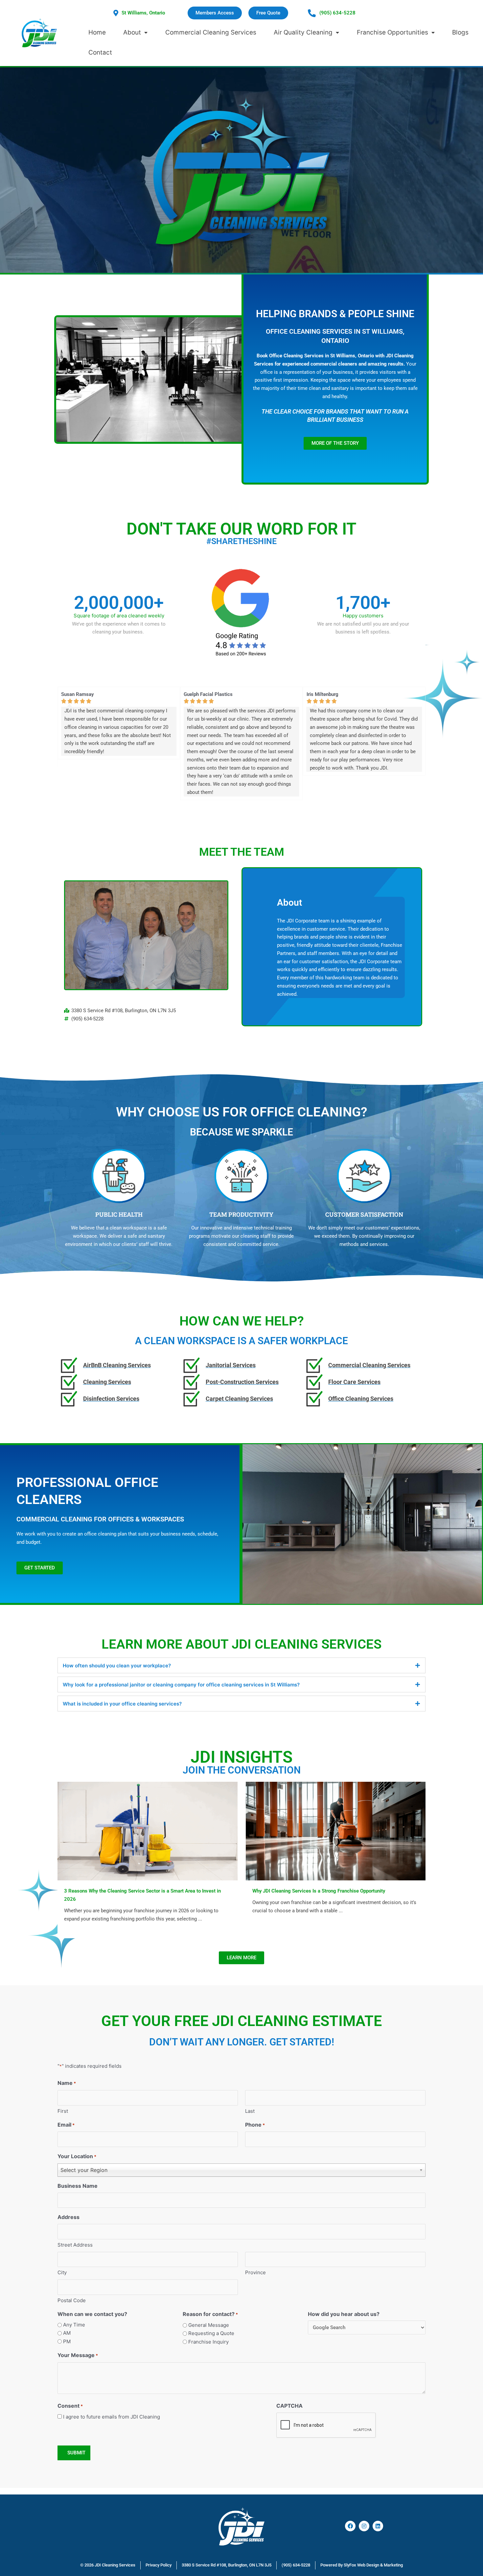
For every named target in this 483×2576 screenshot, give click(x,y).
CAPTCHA (289, 2406)
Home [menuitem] (97, 32)
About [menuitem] (132, 32)
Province (255, 2272)
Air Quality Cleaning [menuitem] (303, 32)
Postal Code (72, 2300)
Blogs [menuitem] (460, 32)
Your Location (77, 2156)
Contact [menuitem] (100, 52)
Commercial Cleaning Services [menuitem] (211, 32)
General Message (209, 2325)
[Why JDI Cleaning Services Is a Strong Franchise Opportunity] (336, 1831)
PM (67, 2341)
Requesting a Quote (211, 2333)
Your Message (78, 2355)
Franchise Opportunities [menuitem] (392, 32)
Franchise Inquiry (208, 2342)
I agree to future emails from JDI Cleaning (112, 2417)
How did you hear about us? (344, 2314)
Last (250, 2111)
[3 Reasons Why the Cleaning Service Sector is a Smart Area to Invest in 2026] (148, 1831)
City (62, 2272)
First (63, 2111)
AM (67, 2333)
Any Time (74, 2325)
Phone (255, 2125)
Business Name (78, 2186)
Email (66, 2125)
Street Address (75, 2245)
